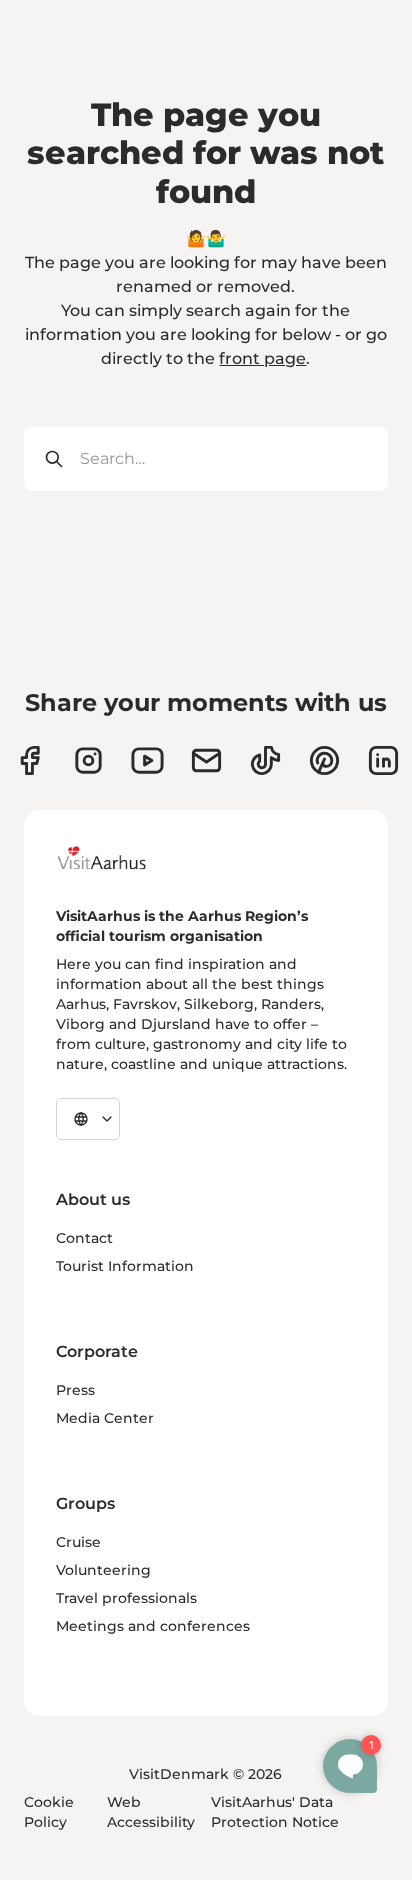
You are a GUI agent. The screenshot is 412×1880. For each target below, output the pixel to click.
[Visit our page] (88, 760)
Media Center (105, 1418)
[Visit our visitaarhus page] (29, 760)
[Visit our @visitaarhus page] (265, 760)
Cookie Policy (49, 1812)
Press (75, 1390)
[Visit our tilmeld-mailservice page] (206, 760)
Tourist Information (125, 1266)
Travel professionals (126, 1598)
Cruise (78, 1542)
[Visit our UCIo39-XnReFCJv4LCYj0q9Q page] (147, 760)
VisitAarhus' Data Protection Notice (275, 1812)
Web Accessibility (151, 1812)
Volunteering (103, 1570)
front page (262, 358)
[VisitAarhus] (117, 858)
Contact (84, 1238)
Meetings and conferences (153, 1626)
